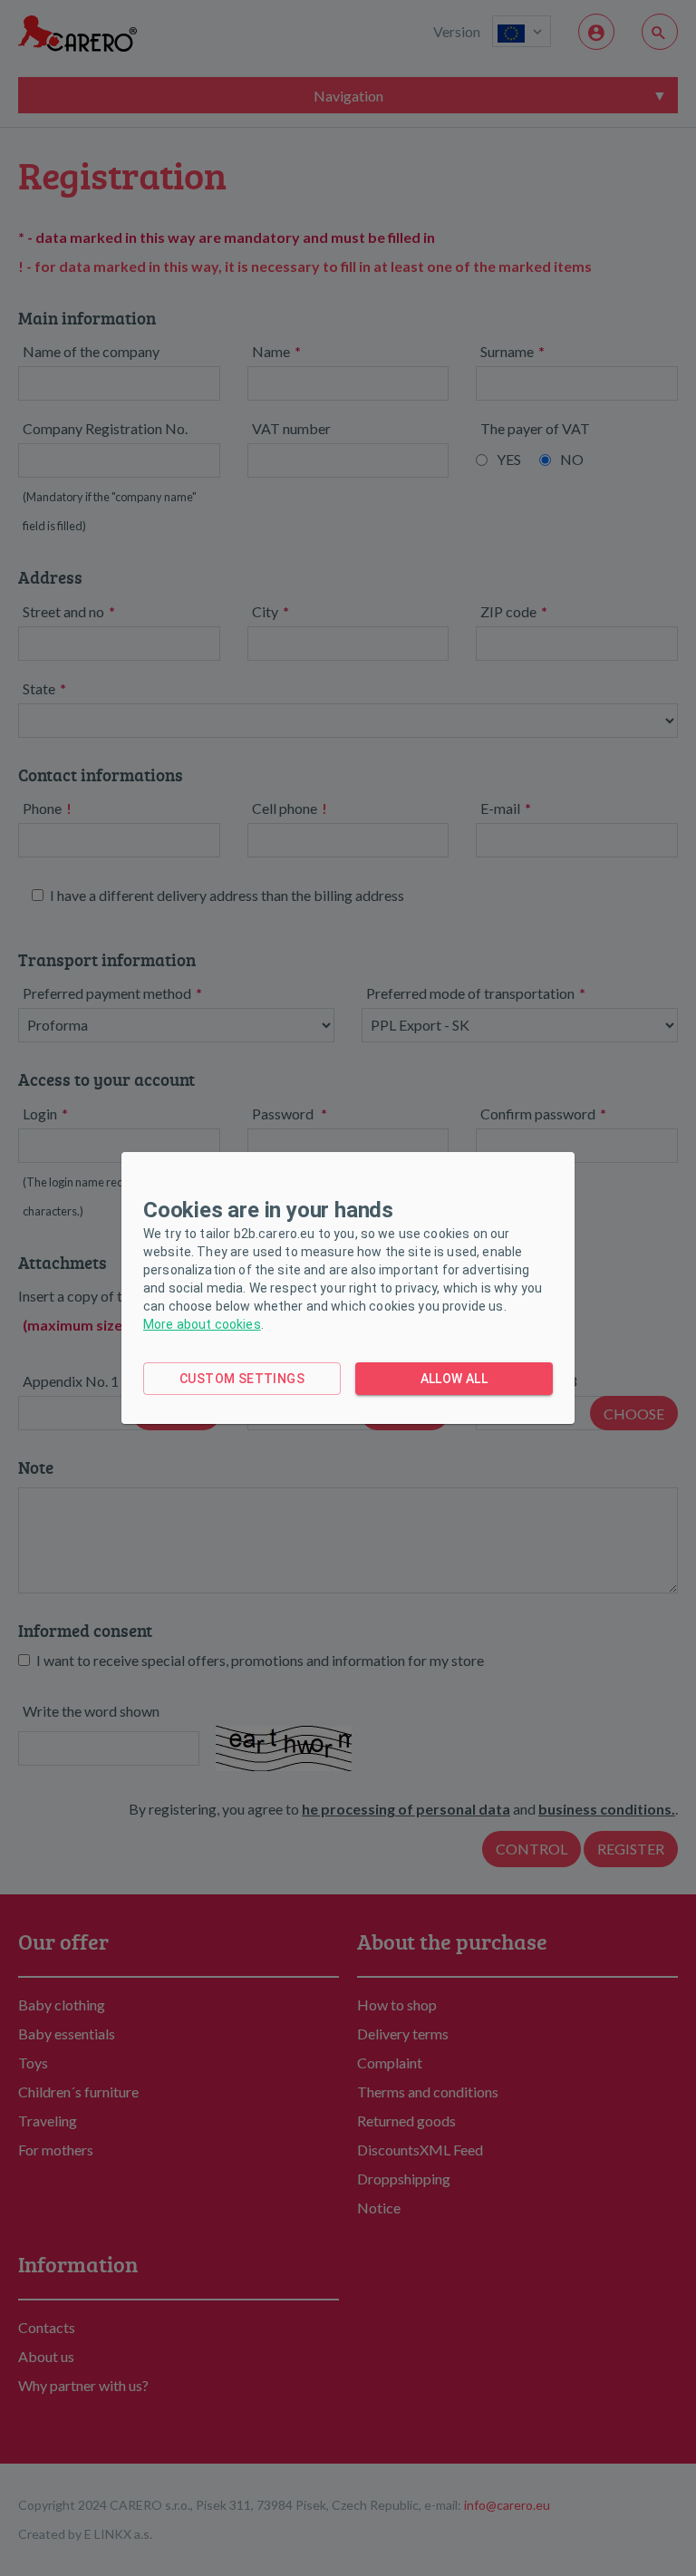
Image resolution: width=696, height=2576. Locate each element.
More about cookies (202, 1324)
